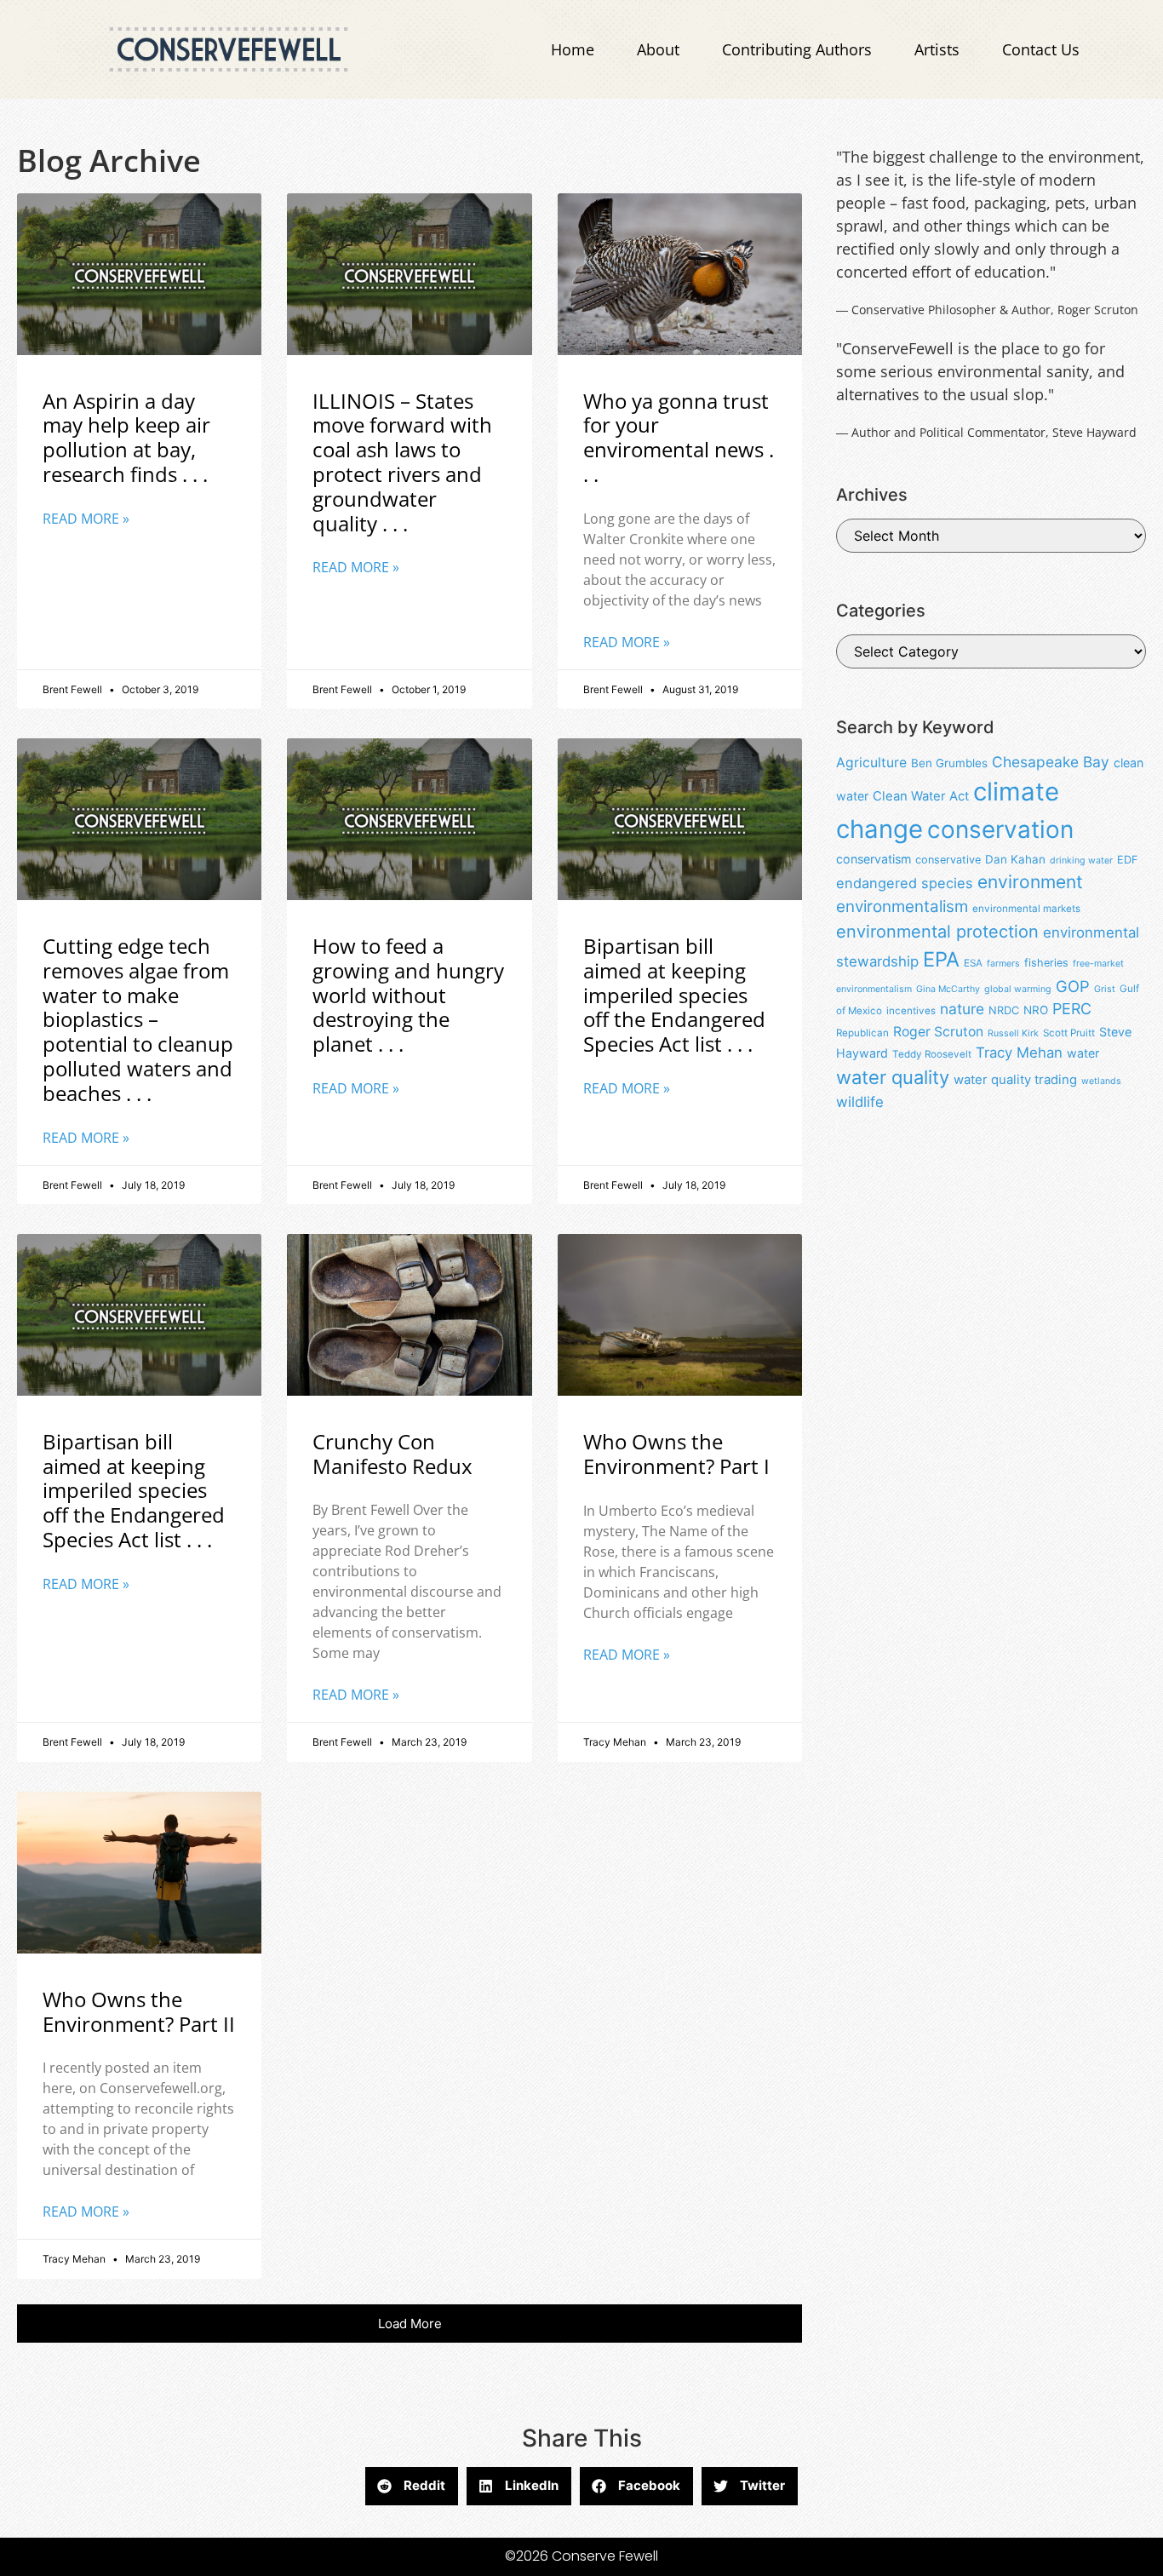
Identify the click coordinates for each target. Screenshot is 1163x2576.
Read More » (86, 519)
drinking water (1081, 861)
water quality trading (1015, 1080)
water (1083, 1053)
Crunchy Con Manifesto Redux (392, 1454)
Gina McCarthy (948, 989)
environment (1030, 882)
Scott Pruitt (1069, 1033)
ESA (973, 963)
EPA (941, 959)
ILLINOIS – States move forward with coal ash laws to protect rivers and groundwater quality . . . (402, 462)
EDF (1127, 860)
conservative (948, 860)
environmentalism (902, 906)
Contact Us (1041, 49)
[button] (410, 2324)
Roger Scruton (938, 1032)
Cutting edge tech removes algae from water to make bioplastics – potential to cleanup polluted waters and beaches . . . (138, 1019)
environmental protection (937, 932)
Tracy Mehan (1019, 1053)
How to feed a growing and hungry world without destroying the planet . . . (408, 995)
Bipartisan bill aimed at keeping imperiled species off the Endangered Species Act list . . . (674, 995)
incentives (911, 1011)
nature (962, 1009)
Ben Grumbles (949, 763)
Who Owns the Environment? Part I (676, 1454)
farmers (1003, 964)
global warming (1018, 989)
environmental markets (1026, 909)
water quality (893, 1077)
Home (573, 49)
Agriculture (871, 763)
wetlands (1101, 1081)
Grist (1105, 989)
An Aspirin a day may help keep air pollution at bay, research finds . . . (126, 437)
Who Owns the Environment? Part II (139, 2011)
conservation (1000, 829)
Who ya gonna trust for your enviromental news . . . (679, 437)
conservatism (874, 859)
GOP (1073, 986)
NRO (1036, 1010)
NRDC (1004, 1010)
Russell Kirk (1013, 1033)
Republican (862, 1033)
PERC (1072, 1009)
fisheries (1046, 963)
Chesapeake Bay (1051, 762)
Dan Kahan (1015, 859)
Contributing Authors (797, 49)
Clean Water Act (921, 796)
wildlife (860, 1102)
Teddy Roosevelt (932, 1054)
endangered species (905, 883)
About (658, 49)
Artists (937, 49)
